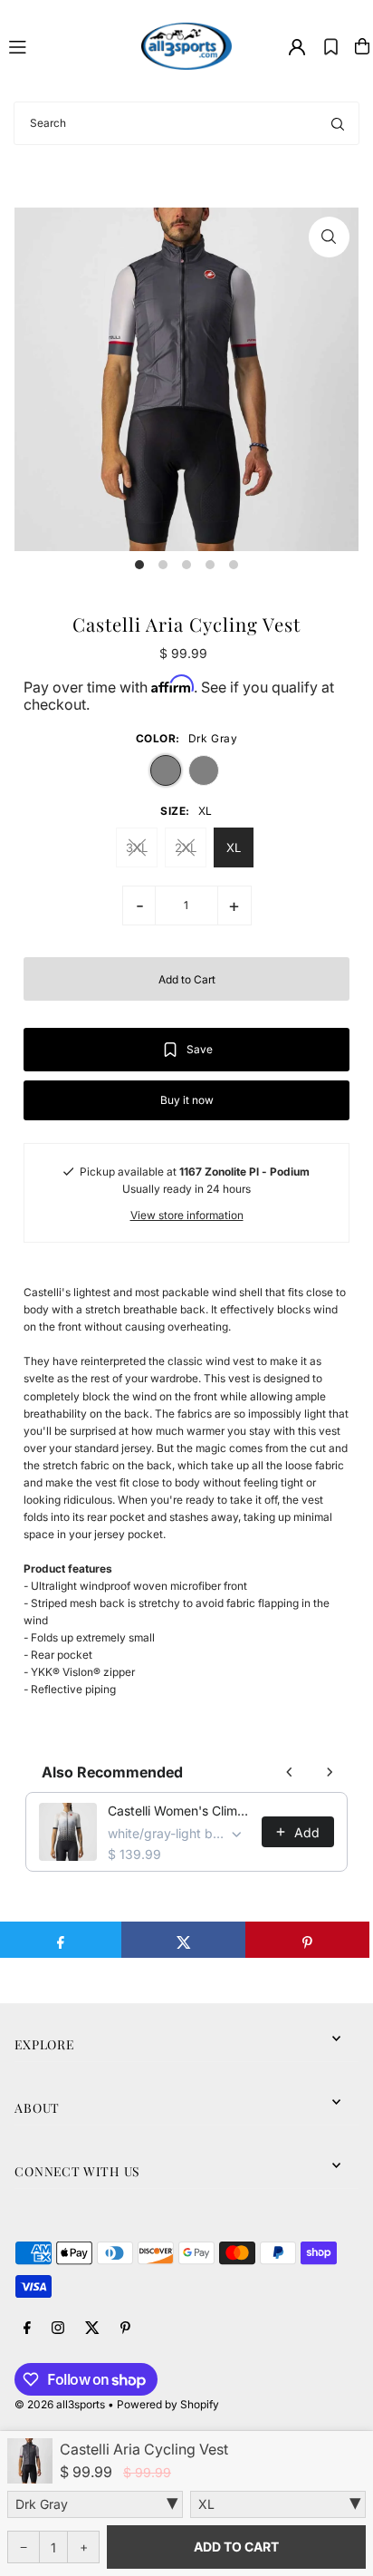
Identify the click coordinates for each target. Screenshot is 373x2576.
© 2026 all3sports (60, 2404)
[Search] (338, 123)
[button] (331, 46)
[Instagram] (58, 2329)
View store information (187, 1215)
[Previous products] (290, 1772)
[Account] (297, 47)
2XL (186, 847)
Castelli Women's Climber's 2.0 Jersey (179, 1811)
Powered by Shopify (168, 2404)
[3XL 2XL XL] (278, 2504)
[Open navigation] (67, 45)
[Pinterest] (125, 2329)
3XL (137, 847)
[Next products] (330, 1772)
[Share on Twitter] (183, 1940)
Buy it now (187, 1100)
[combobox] (186, 123)
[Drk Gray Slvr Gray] (95, 2504)
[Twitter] (92, 2329)
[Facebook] (27, 2329)
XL (234, 847)
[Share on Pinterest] (307, 1940)
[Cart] (362, 46)
